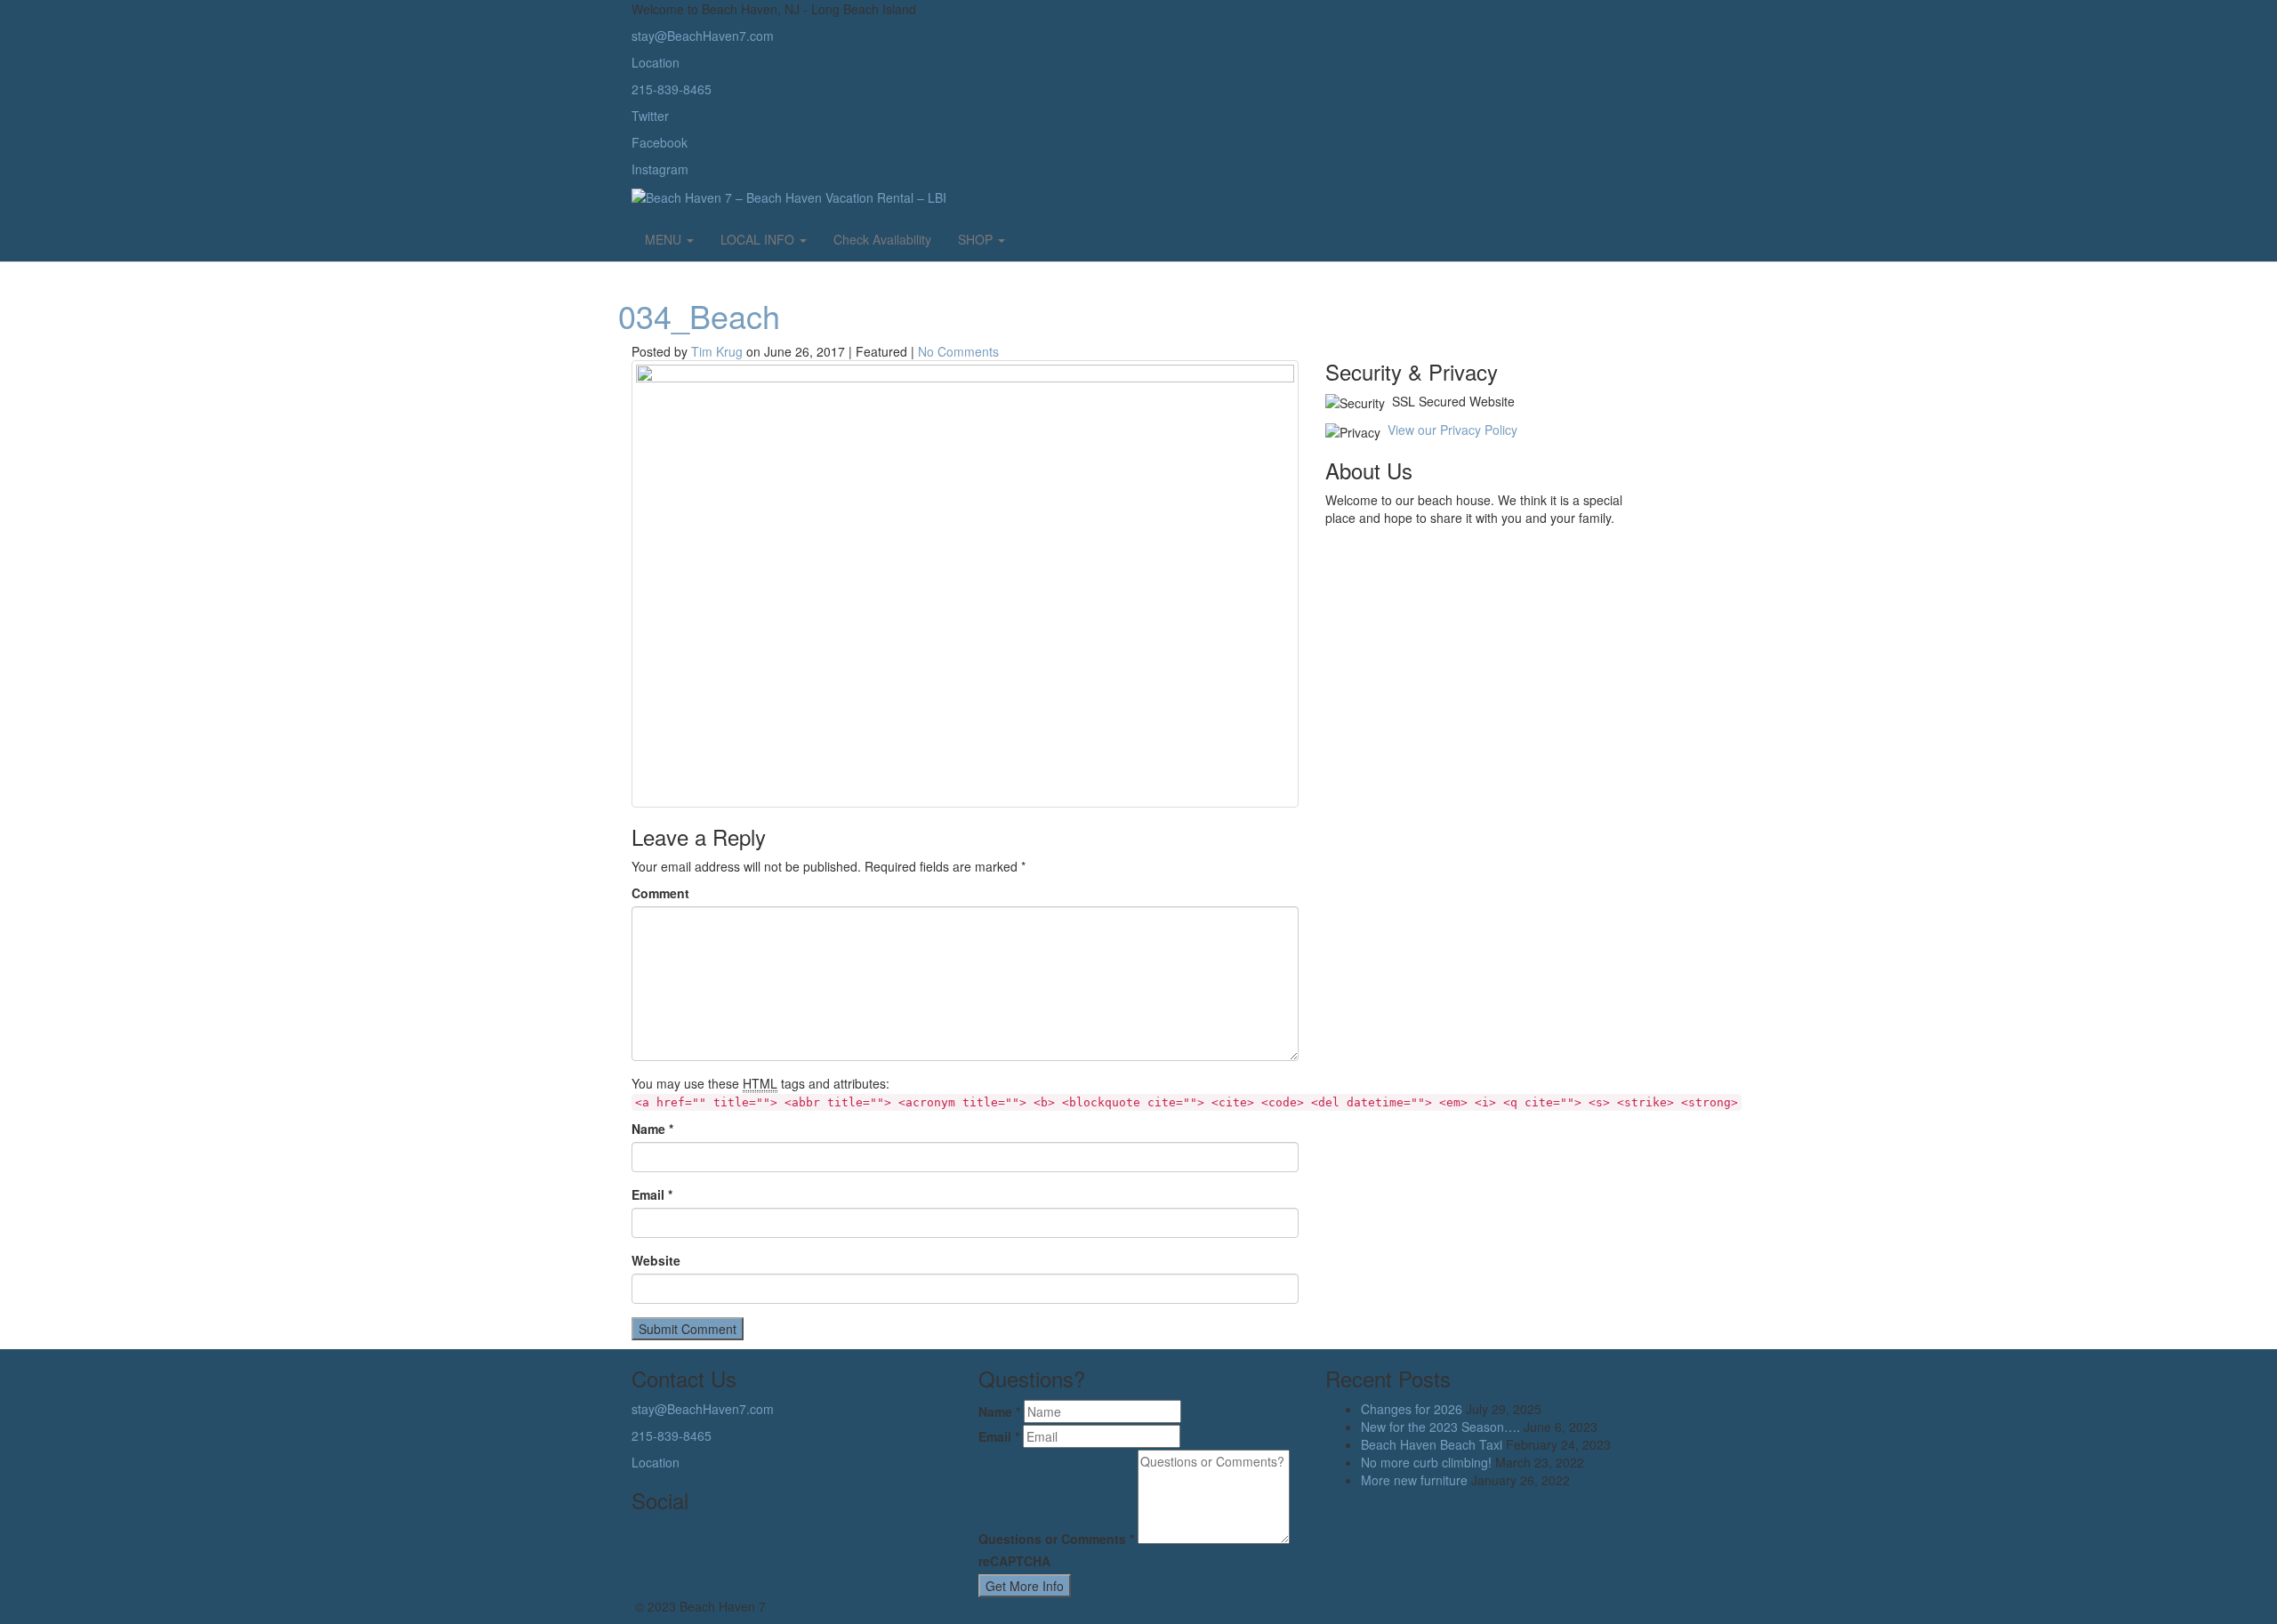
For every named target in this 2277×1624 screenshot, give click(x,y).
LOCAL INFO (759, 239)
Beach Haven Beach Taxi (1432, 1444)
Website (656, 1260)
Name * (652, 1129)
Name (999, 1411)
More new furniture (1414, 1480)
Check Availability (882, 239)
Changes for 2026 (1412, 1409)
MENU (665, 239)
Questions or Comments (1056, 1539)
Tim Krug (717, 351)
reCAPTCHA (1014, 1561)
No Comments (958, 351)
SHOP (977, 239)
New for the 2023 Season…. (1440, 1427)
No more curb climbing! (1426, 1462)
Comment (660, 893)
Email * (652, 1194)
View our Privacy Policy (1452, 430)
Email (999, 1436)
